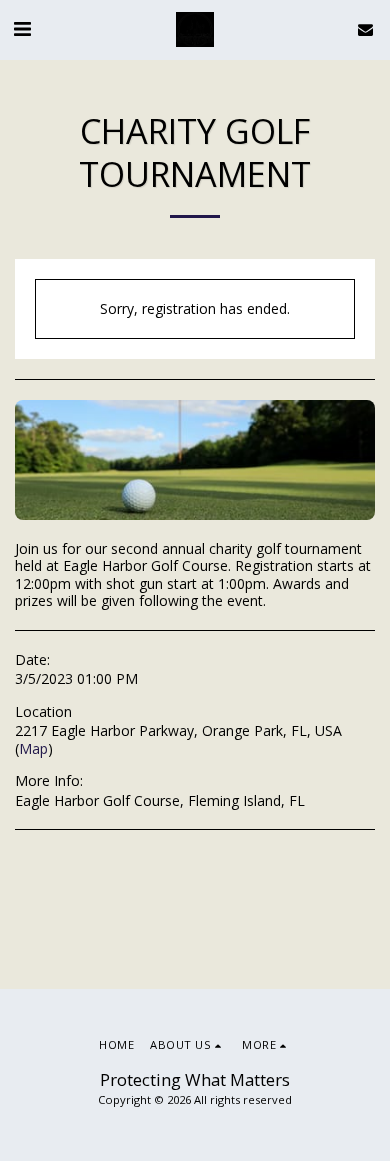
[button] (22, 28)
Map (33, 748)
